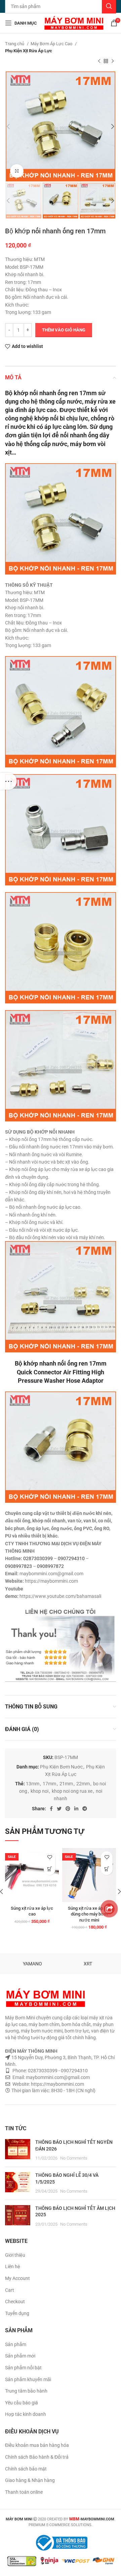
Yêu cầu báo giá (22, 2403)
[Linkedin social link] (76, 1809)
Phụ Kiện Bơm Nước (61, 1767)
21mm (66, 1784)
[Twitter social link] (59, 1809)
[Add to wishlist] (50, 1857)
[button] (50, 1869)
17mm (49, 1784)
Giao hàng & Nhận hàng (30, 2480)
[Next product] (113, 61)
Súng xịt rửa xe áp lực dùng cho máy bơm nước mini (89, 1914)
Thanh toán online (24, 2492)
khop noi (39, 1791)
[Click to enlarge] (17, 171)
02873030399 (38, 1558)
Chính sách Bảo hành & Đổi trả (37, 2457)
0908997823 (18, 1566)
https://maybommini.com (57, 2084)
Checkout (15, 2302)
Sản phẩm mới (20, 2356)
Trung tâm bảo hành (26, 2391)
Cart (10, 2290)
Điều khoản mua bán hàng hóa (37, 2445)
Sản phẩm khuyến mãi (28, 2379)
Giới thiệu (15, 2255)
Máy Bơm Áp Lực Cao (52, 44)
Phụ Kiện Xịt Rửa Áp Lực (29, 51)
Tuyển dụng (17, 2313)
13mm (33, 1784)
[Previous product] (99, 61)
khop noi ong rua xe (72, 1791)
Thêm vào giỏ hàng (64, 330)
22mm (83, 1784)
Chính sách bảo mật (26, 2469)
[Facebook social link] (51, 1809)
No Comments (74, 2158)
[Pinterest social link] (68, 1809)
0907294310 (71, 1558)
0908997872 (50, 1566)
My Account (17, 2278)
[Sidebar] (8, 781)
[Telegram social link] (85, 1809)
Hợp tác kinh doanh (26, 2414)
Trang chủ (15, 44)
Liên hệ (13, 2266)
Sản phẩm (16, 2344)
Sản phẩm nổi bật (23, 2368)
